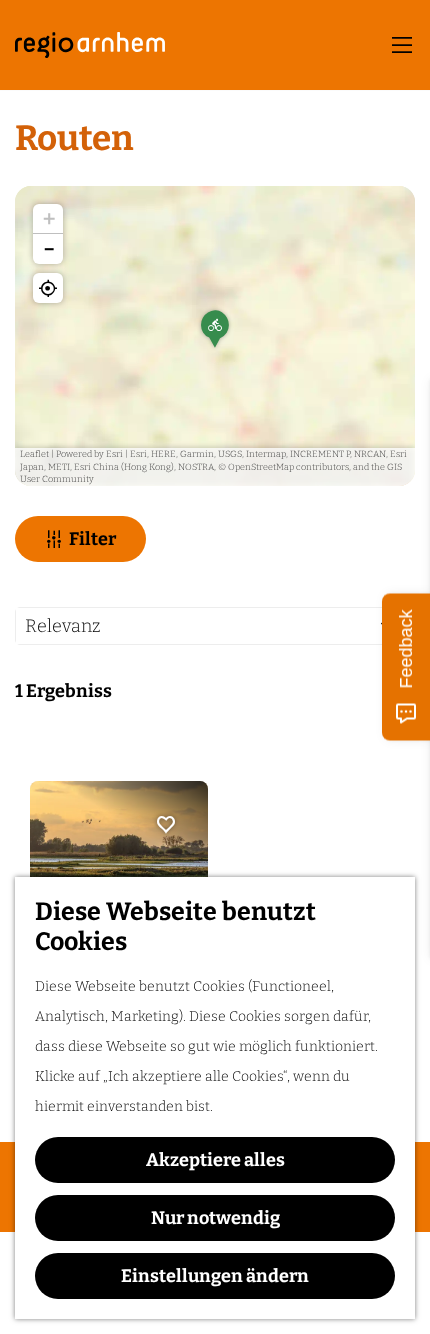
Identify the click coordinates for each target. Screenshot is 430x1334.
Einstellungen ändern (215, 1276)
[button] (215, 336)
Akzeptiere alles (215, 1160)
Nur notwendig (215, 1218)
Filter (92, 539)
